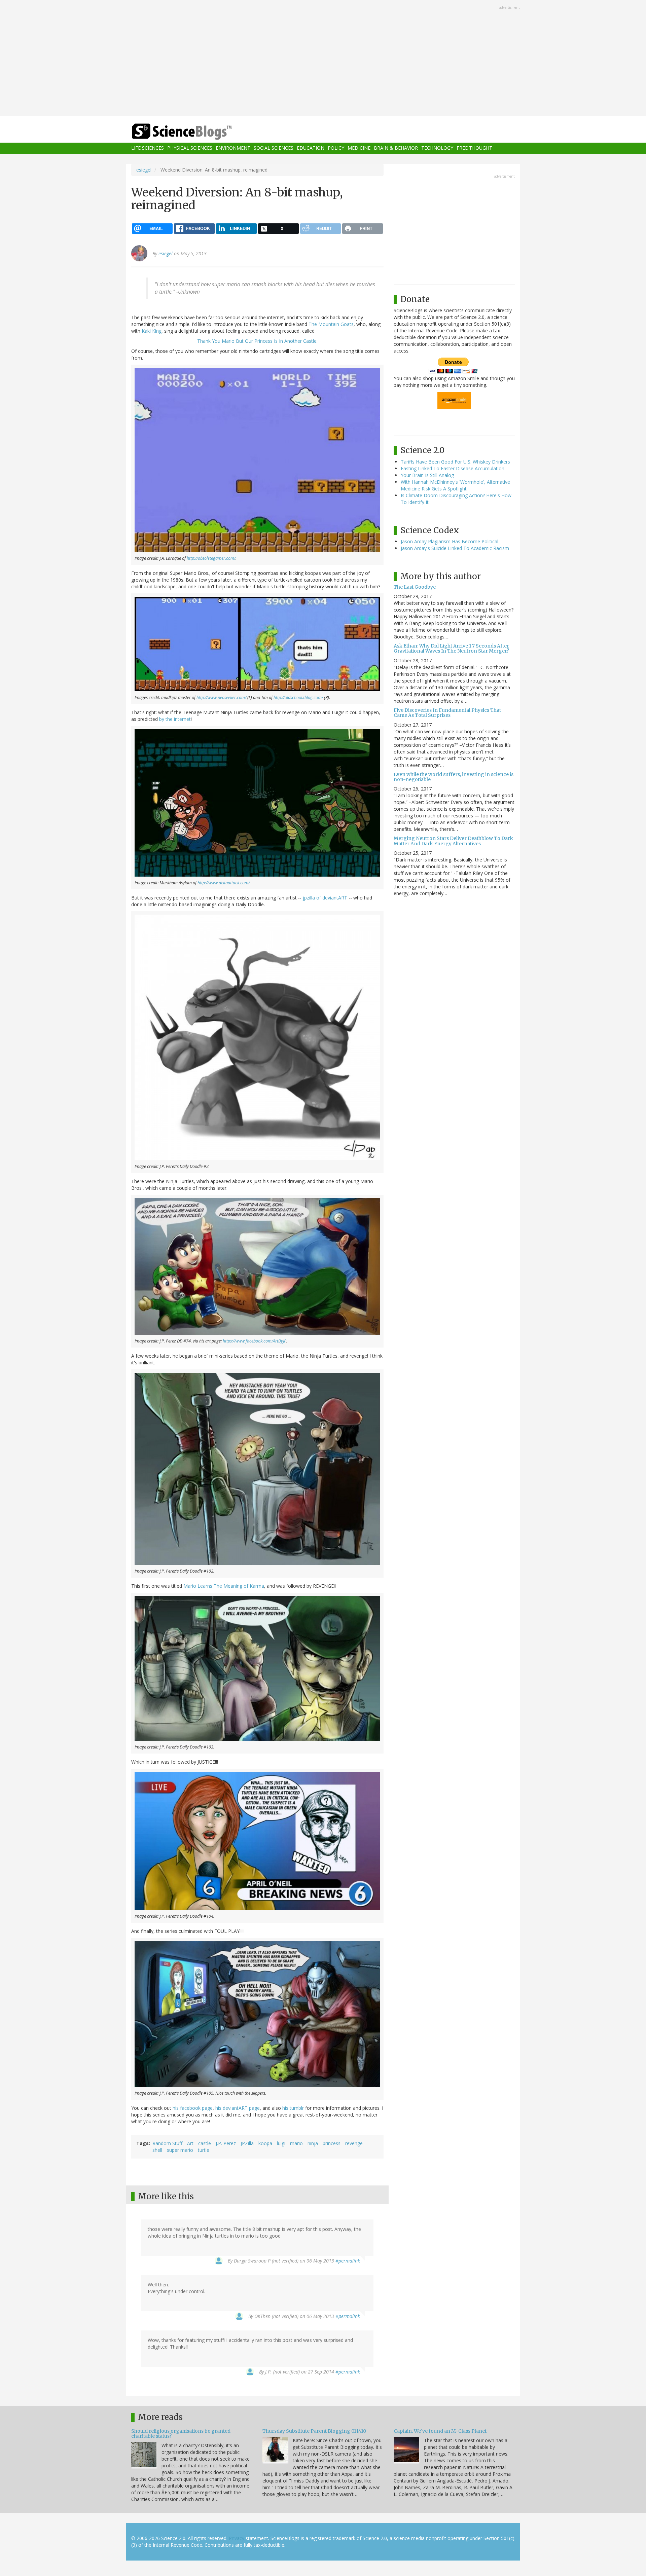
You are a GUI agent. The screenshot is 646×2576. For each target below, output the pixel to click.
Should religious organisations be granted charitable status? (181, 2434)
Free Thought (474, 148)
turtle (204, 2150)
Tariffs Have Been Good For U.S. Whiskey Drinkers (455, 462)
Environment (233, 148)
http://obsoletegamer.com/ (211, 558)
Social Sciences (274, 148)
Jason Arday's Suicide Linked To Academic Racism (455, 548)
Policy (336, 148)
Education (311, 148)
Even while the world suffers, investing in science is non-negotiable (454, 777)
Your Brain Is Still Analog (427, 475)
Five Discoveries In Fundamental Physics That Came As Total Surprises (447, 713)
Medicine (359, 148)
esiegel (144, 170)
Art (190, 2143)
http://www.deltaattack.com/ (224, 883)
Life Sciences (148, 148)
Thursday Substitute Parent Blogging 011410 (314, 2431)
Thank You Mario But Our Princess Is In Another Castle (257, 341)
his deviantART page (238, 2108)
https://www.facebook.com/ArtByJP (255, 1341)
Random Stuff (167, 2143)
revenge (354, 2143)
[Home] (195, 132)
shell (157, 2150)
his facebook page (193, 2108)
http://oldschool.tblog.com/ (298, 697)
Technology (437, 148)
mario (296, 2143)
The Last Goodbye (415, 587)
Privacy (237, 2538)
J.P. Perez (226, 2143)
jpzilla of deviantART (325, 898)
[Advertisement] (323, 59)
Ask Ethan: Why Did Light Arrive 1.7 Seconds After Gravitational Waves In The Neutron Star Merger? (451, 648)
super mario (180, 2150)
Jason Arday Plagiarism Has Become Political (450, 541)
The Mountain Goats (331, 324)
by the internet (175, 719)
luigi (281, 2143)
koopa (265, 2143)
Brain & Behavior (396, 148)
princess (332, 2143)
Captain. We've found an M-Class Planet (440, 2431)
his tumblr (293, 2108)
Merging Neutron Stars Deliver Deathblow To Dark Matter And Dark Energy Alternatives (453, 841)
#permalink (348, 2261)
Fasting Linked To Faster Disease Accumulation (453, 468)
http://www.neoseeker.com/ (221, 697)
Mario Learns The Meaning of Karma (224, 1586)
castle (205, 2143)
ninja (313, 2143)
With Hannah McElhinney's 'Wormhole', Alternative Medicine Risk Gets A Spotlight (455, 485)
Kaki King (152, 331)
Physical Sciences (190, 148)
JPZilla (247, 2143)
